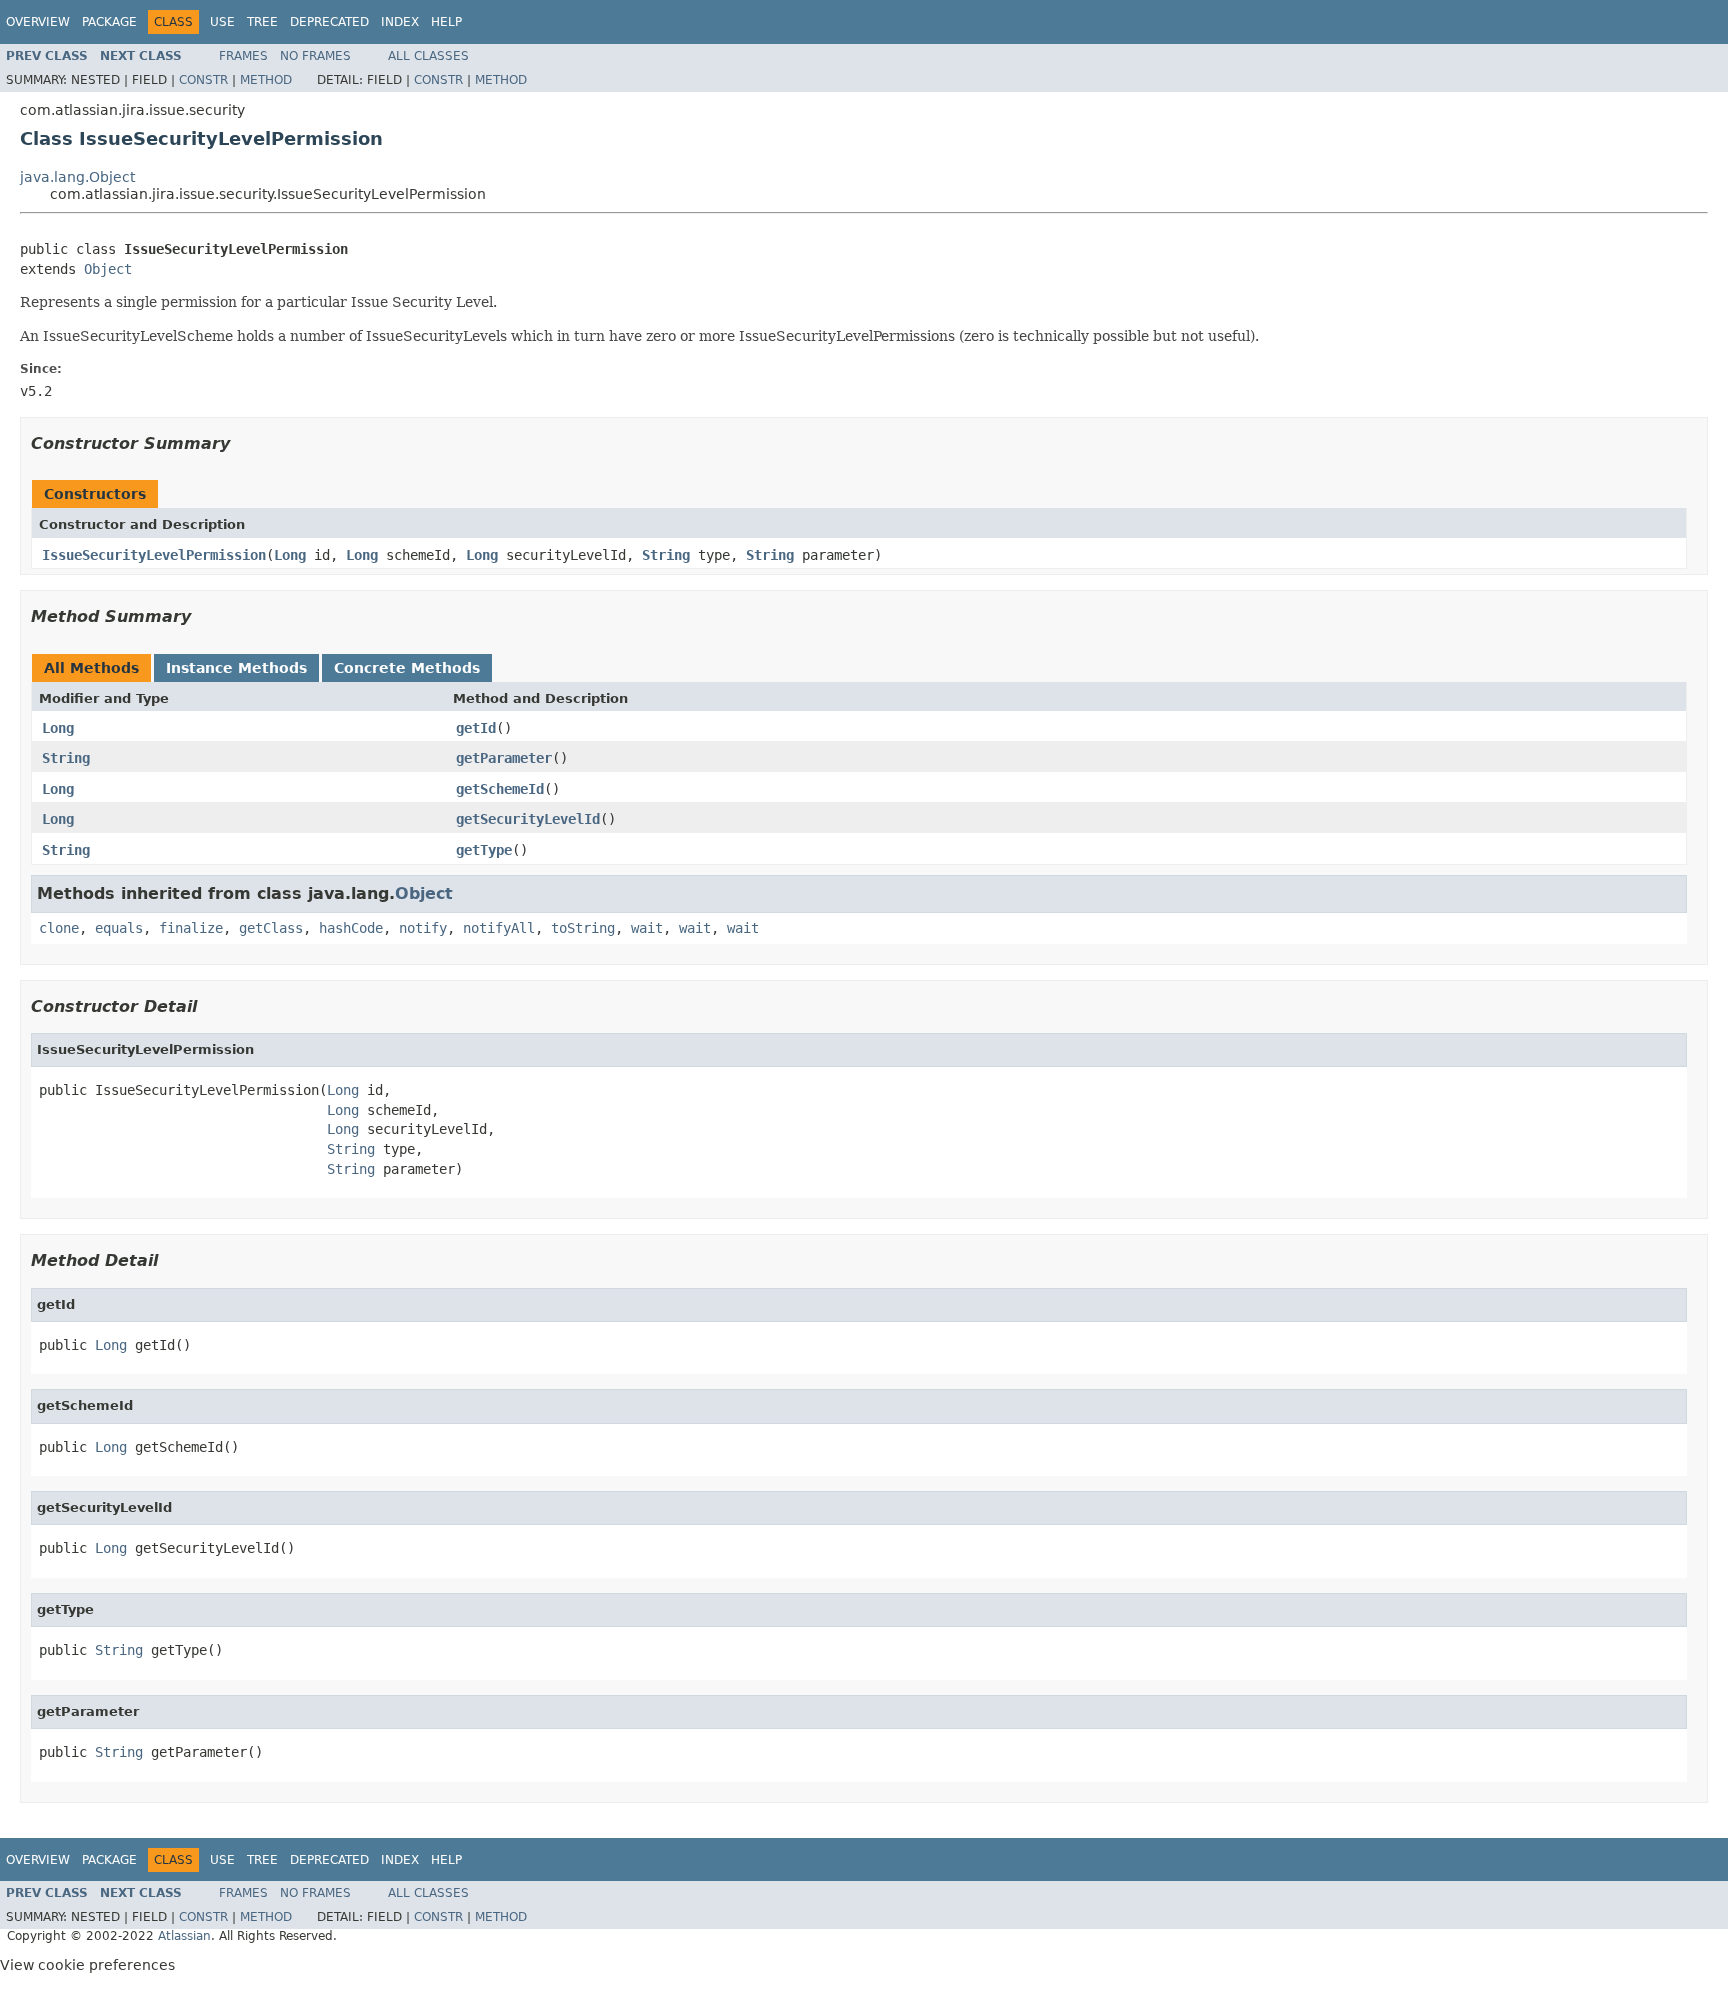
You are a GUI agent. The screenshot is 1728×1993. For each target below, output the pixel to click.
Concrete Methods (407, 668)
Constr (203, 80)
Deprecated (329, 22)
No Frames (315, 56)
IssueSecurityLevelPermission (154, 555)
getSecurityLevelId (528, 819)
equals (119, 928)
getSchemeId (500, 789)
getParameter (504, 758)
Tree (262, 22)
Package (109, 22)
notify (423, 928)
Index (400, 22)
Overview (38, 22)
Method (266, 80)
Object (108, 269)
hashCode (351, 928)
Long (290, 555)
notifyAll (499, 928)
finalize (191, 928)
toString (583, 928)
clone (59, 928)
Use (222, 22)
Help (446, 22)
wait (647, 928)
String (666, 555)
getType (484, 850)
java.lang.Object (77, 177)
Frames (243, 56)
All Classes (428, 56)
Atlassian (184, 1936)
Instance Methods (236, 668)
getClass (271, 928)
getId (476, 728)
